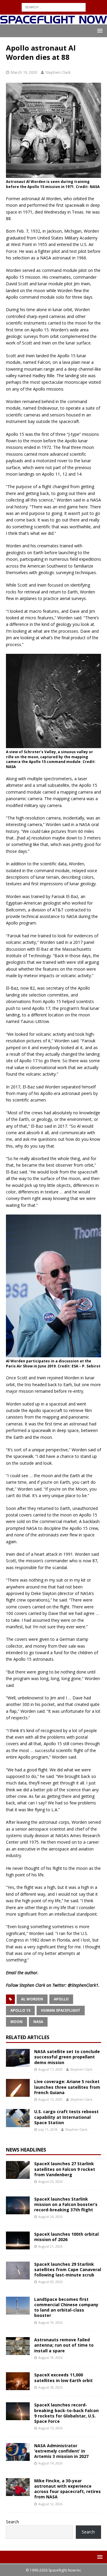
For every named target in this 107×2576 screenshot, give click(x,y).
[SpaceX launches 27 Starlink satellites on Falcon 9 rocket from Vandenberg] (18, 2170)
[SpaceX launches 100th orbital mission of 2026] (18, 2240)
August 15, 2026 (50, 2428)
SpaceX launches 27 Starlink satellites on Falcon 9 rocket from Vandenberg (65, 2169)
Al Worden (32, 1999)
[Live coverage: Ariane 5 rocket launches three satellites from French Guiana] (18, 2088)
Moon (16, 2022)
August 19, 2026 (50, 2322)
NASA (38, 2022)
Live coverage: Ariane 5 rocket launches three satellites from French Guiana (67, 2087)
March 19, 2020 (24, 72)
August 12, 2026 (50, 2504)
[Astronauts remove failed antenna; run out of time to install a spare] (18, 2346)
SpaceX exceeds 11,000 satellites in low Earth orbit (63, 2377)
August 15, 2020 (50, 2099)
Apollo (61, 1999)
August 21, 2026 (50, 2246)
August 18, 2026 (50, 2358)
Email (11, 1973)
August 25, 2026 (50, 2181)
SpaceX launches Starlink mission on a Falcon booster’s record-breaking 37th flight (66, 2204)
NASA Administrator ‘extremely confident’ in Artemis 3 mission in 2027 (61, 2451)
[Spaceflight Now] (53, 21)
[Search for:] (54, 7)
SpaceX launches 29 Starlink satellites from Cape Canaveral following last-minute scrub (68, 2269)
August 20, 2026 (50, 2282)
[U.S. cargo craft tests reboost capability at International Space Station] (18, 2118)
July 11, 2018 (48, 2129)
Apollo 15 (20, 2010)
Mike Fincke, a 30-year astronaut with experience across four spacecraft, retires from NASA (67, 2489)
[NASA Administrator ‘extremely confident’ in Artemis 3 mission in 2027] (18, 2452)
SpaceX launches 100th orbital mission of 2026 (66, 2237)
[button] (99, 30)
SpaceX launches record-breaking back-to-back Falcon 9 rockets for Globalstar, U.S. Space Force (66, 2413)
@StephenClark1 (83, 1985)
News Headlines (26, 2150)
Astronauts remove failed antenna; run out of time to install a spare (64, 2345)
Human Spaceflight (61, 2010)
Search (12, 2522)
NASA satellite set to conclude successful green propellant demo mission (67, 2057)
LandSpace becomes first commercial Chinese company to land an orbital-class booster (66, 2307)
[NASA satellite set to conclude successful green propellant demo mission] (18, 2058)
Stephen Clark (58, 72)
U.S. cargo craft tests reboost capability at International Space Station (66, 2117)
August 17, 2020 (50, 2069)
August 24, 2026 (50, 2217)
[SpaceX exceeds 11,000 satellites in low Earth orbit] (18, 2381)
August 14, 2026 (50, 2463)
